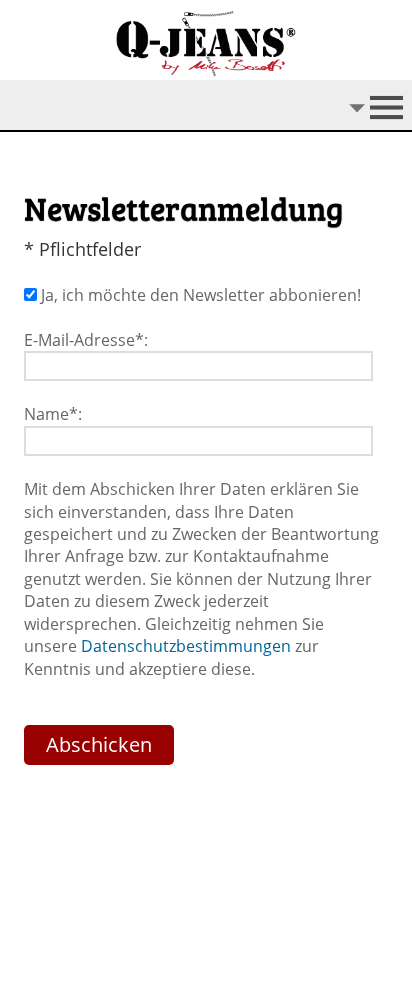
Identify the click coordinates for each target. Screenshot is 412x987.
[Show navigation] (206, 106)
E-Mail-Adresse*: (86, 340)
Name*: (53, 414)
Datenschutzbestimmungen (186, 646)
